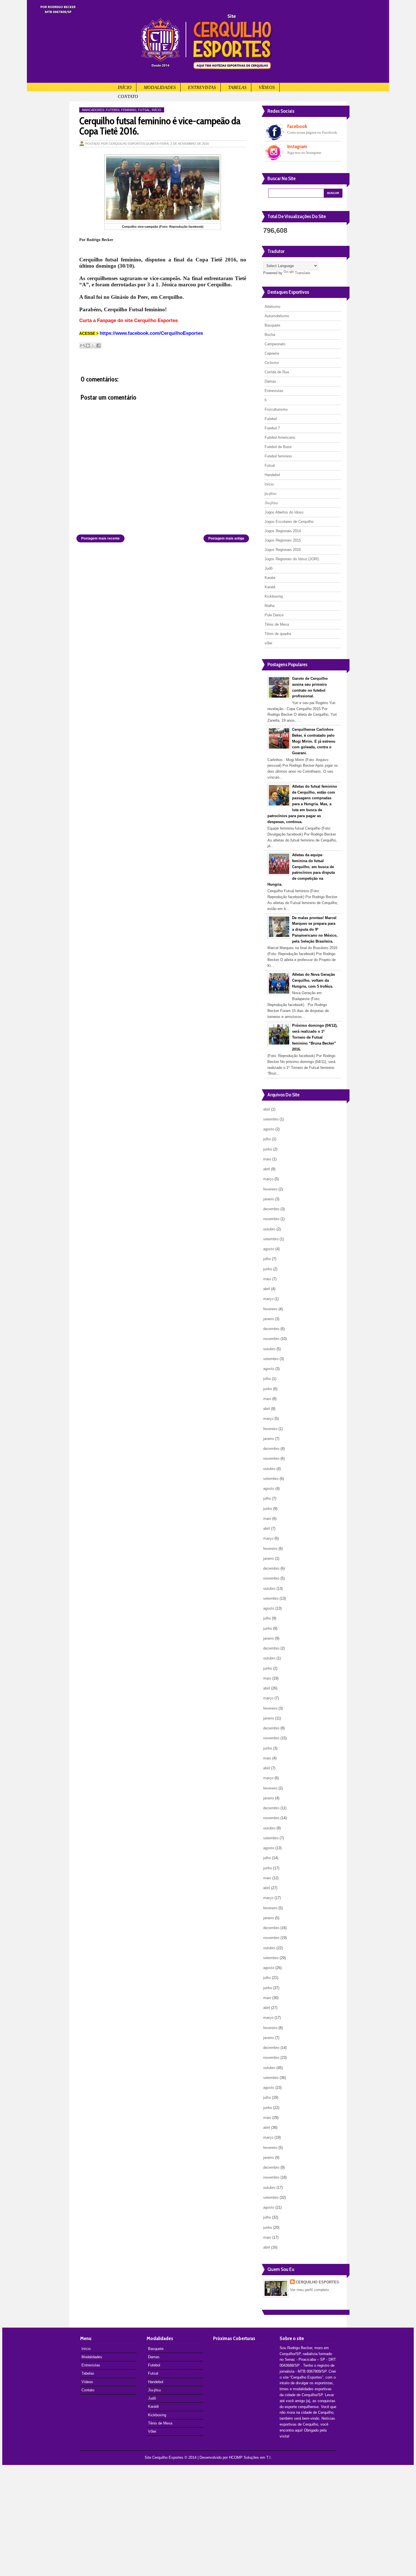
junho (268, 1149)
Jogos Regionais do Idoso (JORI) (292, 559)
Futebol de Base (278, 447)
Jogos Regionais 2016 (283, 550)
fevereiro (270, 1189)
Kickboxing (274, 596)
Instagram (297, 146)
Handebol (272, 475)
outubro (269, 1229)
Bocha (270, 335)
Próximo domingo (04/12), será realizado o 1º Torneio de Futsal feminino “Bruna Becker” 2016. (315, 1037)
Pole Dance (274, 615)
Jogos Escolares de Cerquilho (289, 522)
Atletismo (272, 307)
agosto (269, 1129)
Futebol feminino (121, 110)
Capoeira (272, 353)
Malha (270, 606)
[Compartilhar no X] (93, 346)
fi (266, 400)
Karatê (270, 587)
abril (267, 1109)
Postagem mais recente (100, 538)
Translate (303, 273)
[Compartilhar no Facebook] (98, 346)
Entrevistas (202, 87)
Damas (270, 381)
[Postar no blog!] (88, 346)
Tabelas (237, 87)
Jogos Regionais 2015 (283, 540)
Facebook (297, 126)
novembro (271, 1219)
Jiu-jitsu (154, 2390)
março (268, 1179)
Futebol (271, 419)
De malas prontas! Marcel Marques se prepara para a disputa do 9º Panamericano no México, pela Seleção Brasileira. (315, 930)
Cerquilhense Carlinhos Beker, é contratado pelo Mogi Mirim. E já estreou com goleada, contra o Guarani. (314, 741)
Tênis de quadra (278, 634)
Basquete (272, 325)
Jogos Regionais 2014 (283, 531)
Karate (270, 578)
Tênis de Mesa (277, 624)
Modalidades (160, 87)
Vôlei (152, 2431)
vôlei (268, 643)
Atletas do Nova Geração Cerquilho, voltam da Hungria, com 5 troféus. (314, 980)
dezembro (271, 1209)
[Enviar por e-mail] (82, 346)
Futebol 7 (272, 428)
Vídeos (267, 87)
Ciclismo (272, 363)
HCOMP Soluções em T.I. (250, 2457)
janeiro (269, 1199)
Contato (128, 96)
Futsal (144, 110)
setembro (271, 1119)
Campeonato (275, 344)
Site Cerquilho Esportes (164, 2457)
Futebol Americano (280, 437)
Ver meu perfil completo (309, 2290)
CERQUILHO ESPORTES (317, 2282)
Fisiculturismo (276, 409)
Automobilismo (277, 316)
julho (267, 1139)
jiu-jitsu (270, 494)
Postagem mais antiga (226, 538)
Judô (269, 568)
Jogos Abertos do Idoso (284, 512)
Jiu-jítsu (271, 503)
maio (267, 1159)
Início (125, 87)
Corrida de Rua (277, 372)
